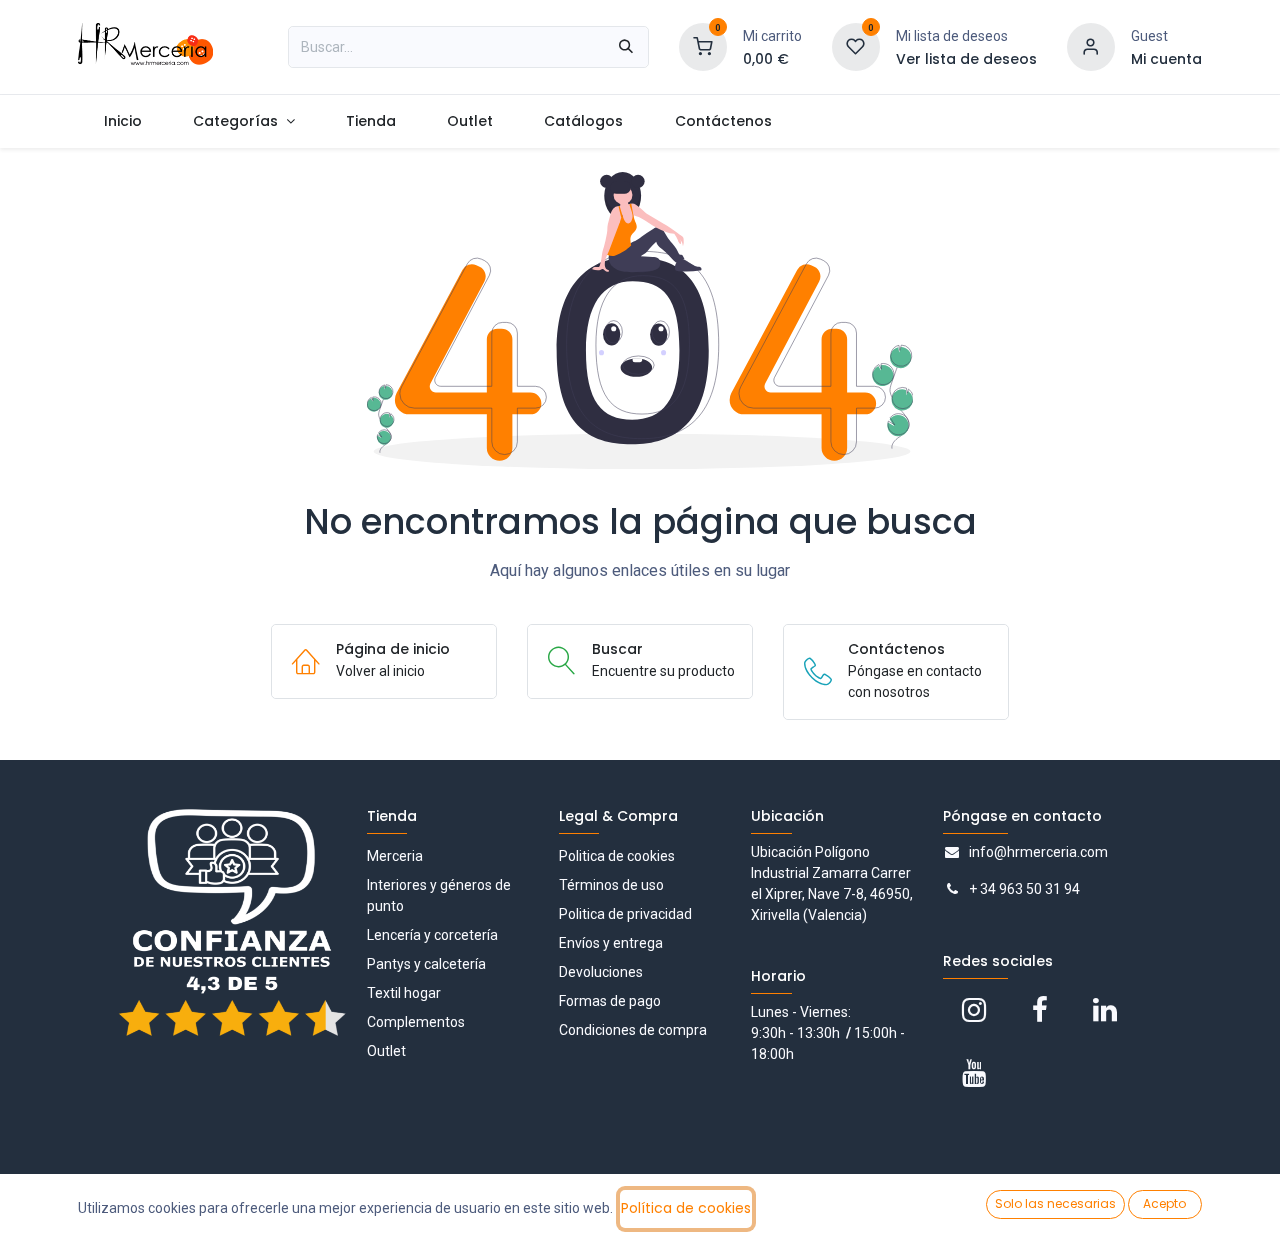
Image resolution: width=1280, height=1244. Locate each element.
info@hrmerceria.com (1038, 852)
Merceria (395, 856)
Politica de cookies (617, 856)
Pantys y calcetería (426, 964)
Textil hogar (404, 993)
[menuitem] (122, 121)
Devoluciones (601, 972)
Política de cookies (686, 1208)
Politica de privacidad (625, 914)
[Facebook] (1040, 1010)
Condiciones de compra (633, 1030)
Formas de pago (610, 1001)
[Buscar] (626, 47)
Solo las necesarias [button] (1055, 1203)
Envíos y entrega (611, 943)
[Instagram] (974, 1010)
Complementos (416, 1022)
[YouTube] (974, 1073)
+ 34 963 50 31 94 (1024, 889)
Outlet (386, 1051)
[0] (703, 46)
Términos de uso (611, 885)
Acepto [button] (1164, 1203)
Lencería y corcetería (432, 935)
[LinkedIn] (1105, 1010)
